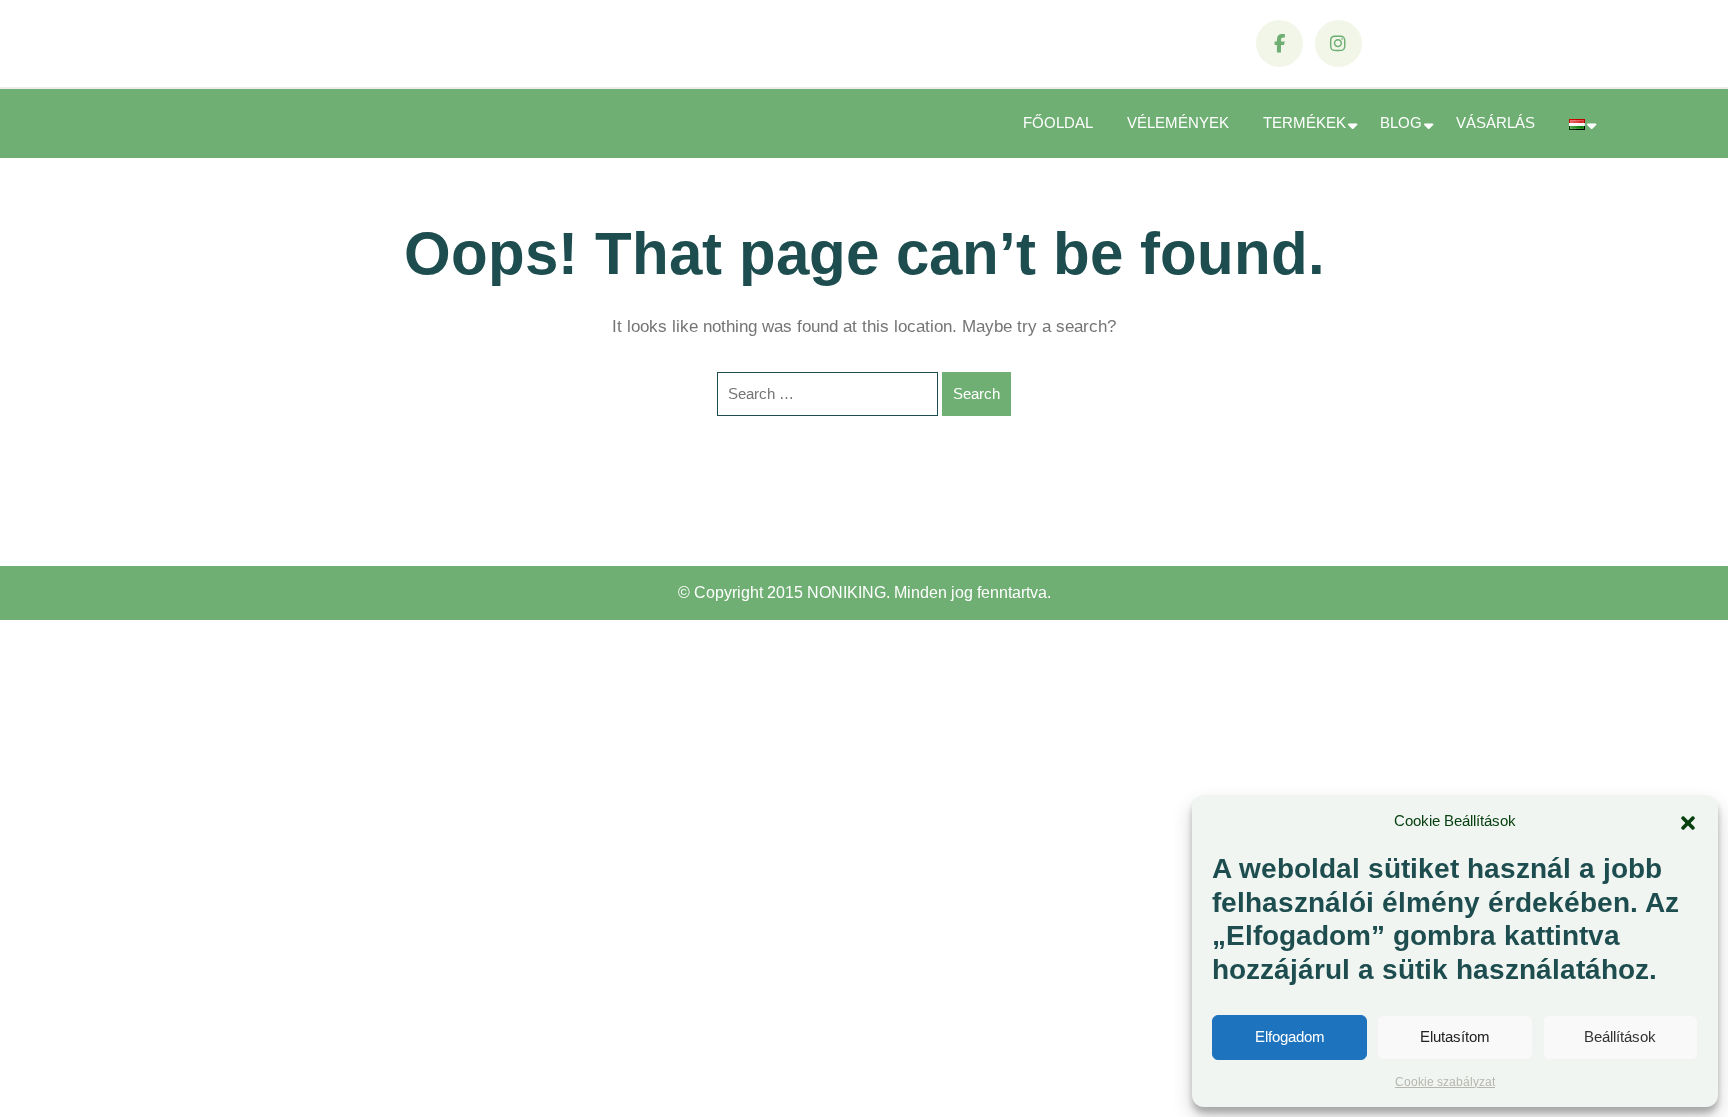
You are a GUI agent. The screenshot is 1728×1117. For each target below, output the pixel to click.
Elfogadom (1290, 1036)
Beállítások (1620, 1036)
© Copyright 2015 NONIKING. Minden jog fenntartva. (864, 592)
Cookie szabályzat (1445, 1082)
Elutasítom (1455, 1036)
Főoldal (1058, 122)
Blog (1401, 122)
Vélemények (1178, 122)
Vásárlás (1495, 122)
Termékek (1304, 122)
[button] (1688, 821)
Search (976, 393)
